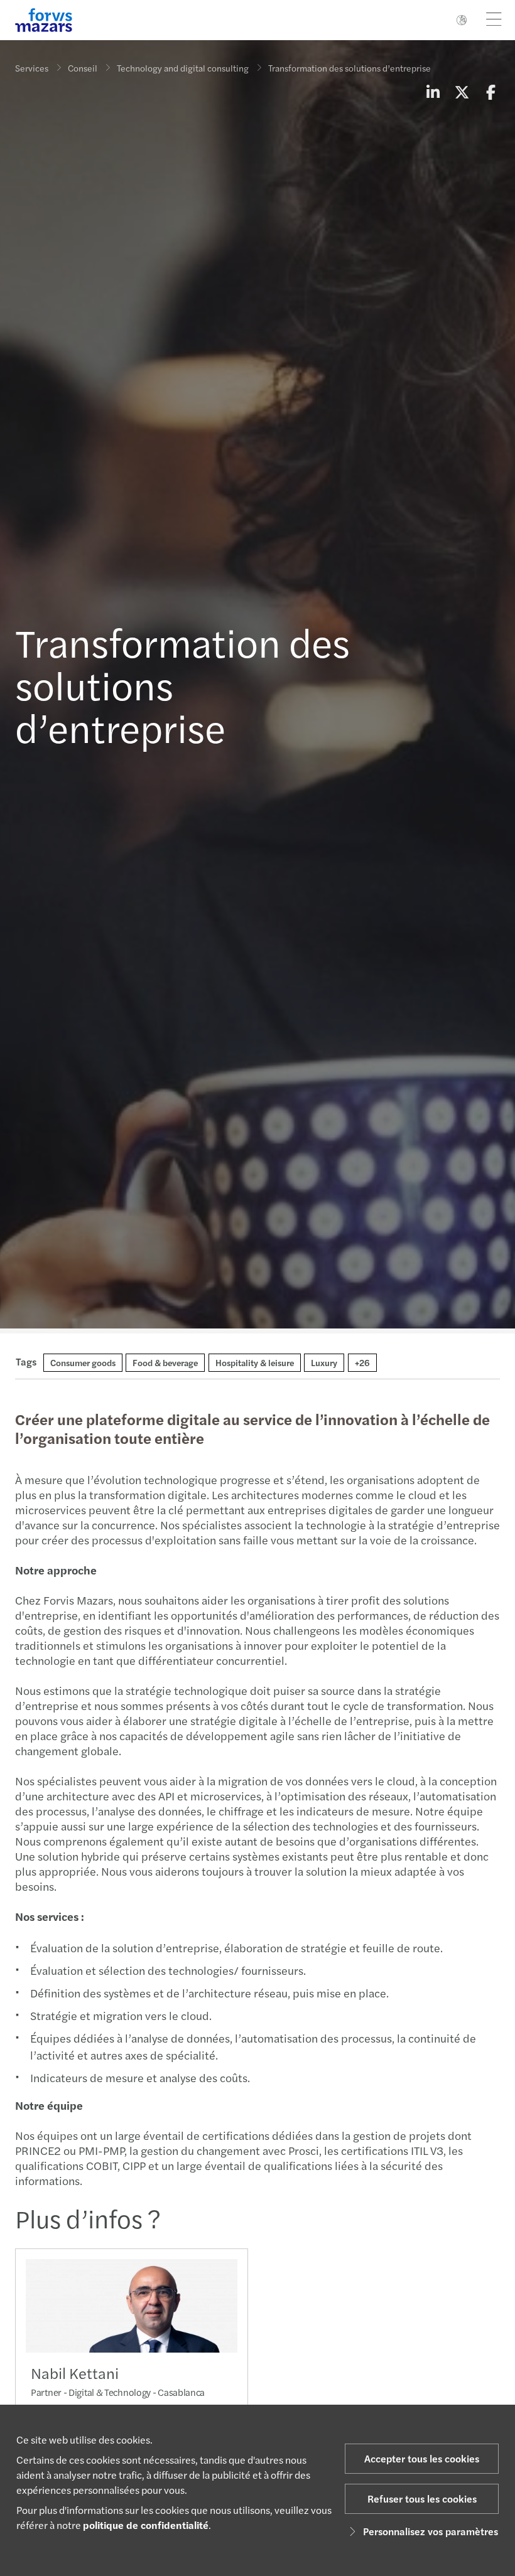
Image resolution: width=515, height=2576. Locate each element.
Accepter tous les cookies (422, 2458)
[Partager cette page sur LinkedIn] (433, 92)
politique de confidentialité (146, 2525)
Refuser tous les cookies (422, 2499)
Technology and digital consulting (183, 68)
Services (32, 68)
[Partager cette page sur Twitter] (462, 92)
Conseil (83, 68)
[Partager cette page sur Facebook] (491, 92)
